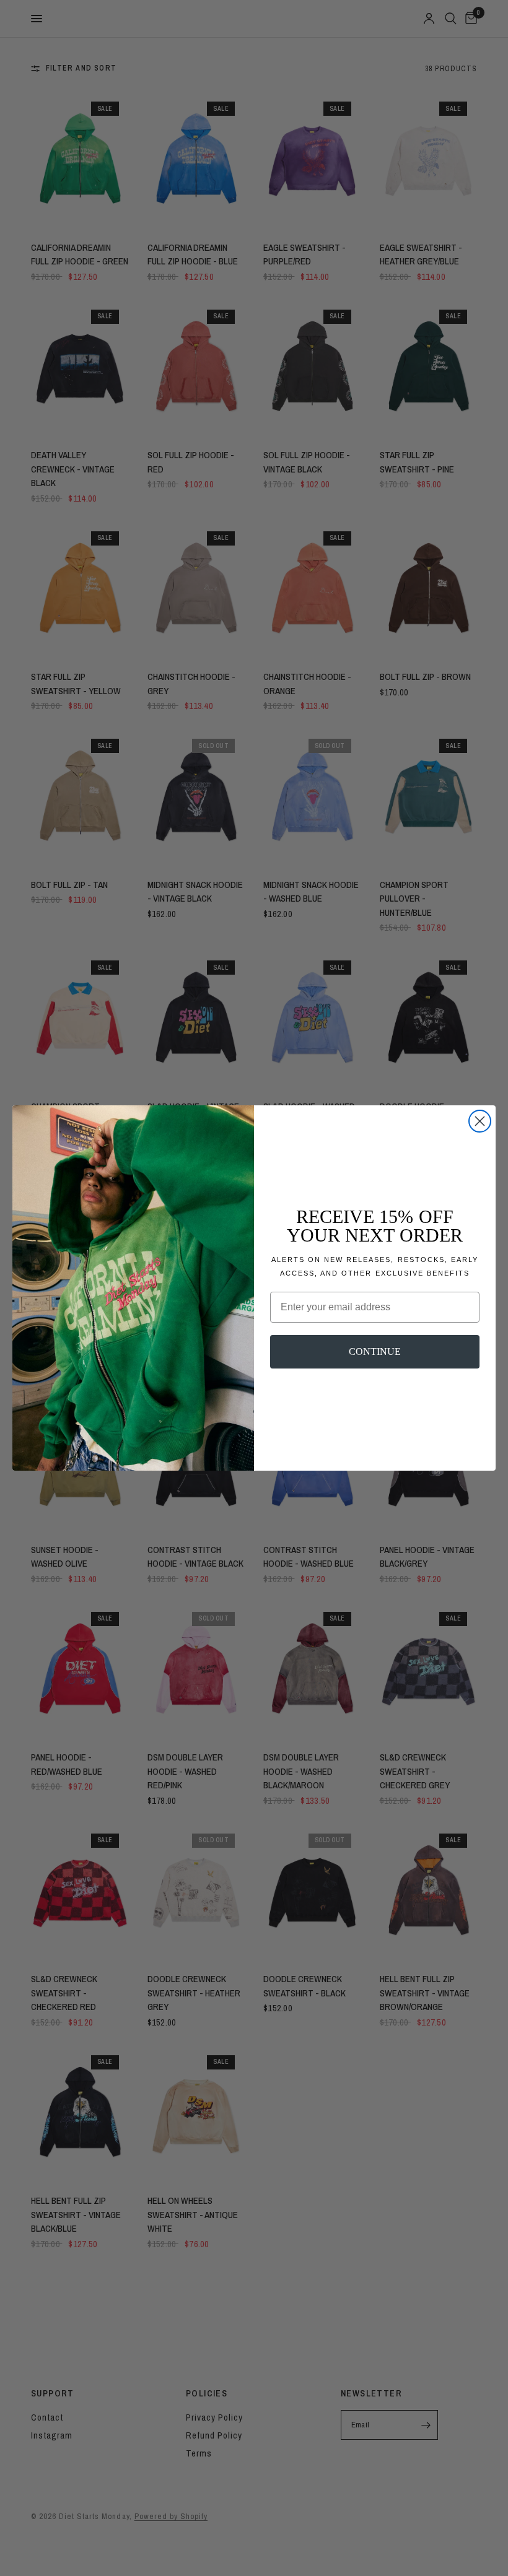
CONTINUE (375, 1351)
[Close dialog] (480, 1121)
